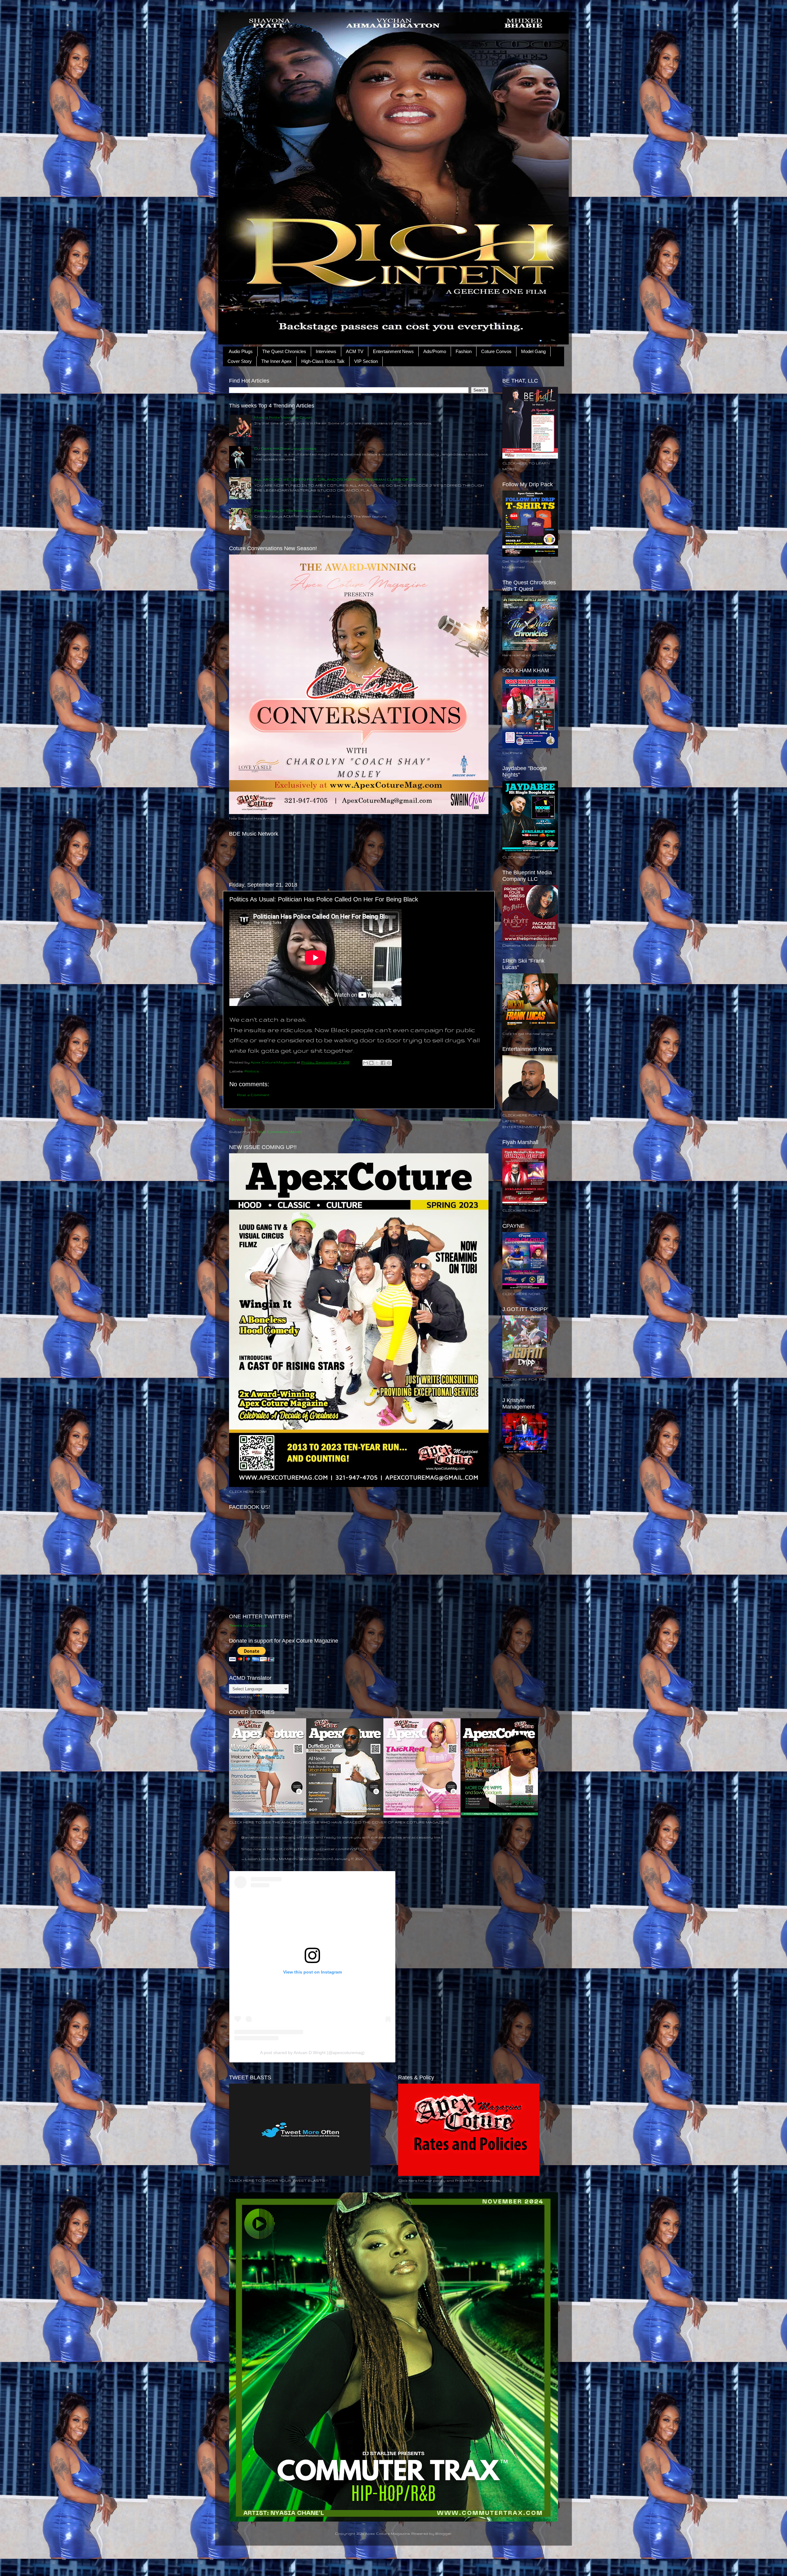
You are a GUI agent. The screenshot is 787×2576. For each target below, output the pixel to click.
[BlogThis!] (371, 1063)
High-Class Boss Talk (323, 361)
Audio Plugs (241, 351)
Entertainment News (393, 351)
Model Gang (533, 351)
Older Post (475, 1119)
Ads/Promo (435, 351)
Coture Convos (496, 351)
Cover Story (240, 361)
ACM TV (355, 351)
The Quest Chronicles (284, 351)
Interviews (326, 351)
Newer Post (244, 1119)
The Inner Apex (277, 361)
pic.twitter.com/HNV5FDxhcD (344, 1849)
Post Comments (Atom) (279, 1132)
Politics (252, 1071)
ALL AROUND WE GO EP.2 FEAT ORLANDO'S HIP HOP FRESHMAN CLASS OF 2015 (335, 479)
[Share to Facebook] (383, 1063)
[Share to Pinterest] (389, 1063)
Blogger (443, 2533)
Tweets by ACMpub (248, 1625)
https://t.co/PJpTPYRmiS (291, 1849)
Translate (275, 1697)
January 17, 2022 (348, 1859)
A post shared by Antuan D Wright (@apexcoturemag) (312, 2053)
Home (360, 1119)
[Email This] (366, 1063)
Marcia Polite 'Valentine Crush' (283, 417)
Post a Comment (253, 1095)
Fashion (464, 351)
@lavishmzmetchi (257, 1837)
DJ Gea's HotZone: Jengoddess (285, 448)
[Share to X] (377, 1063)
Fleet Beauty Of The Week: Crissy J (288, 510)
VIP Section (366, 361)
